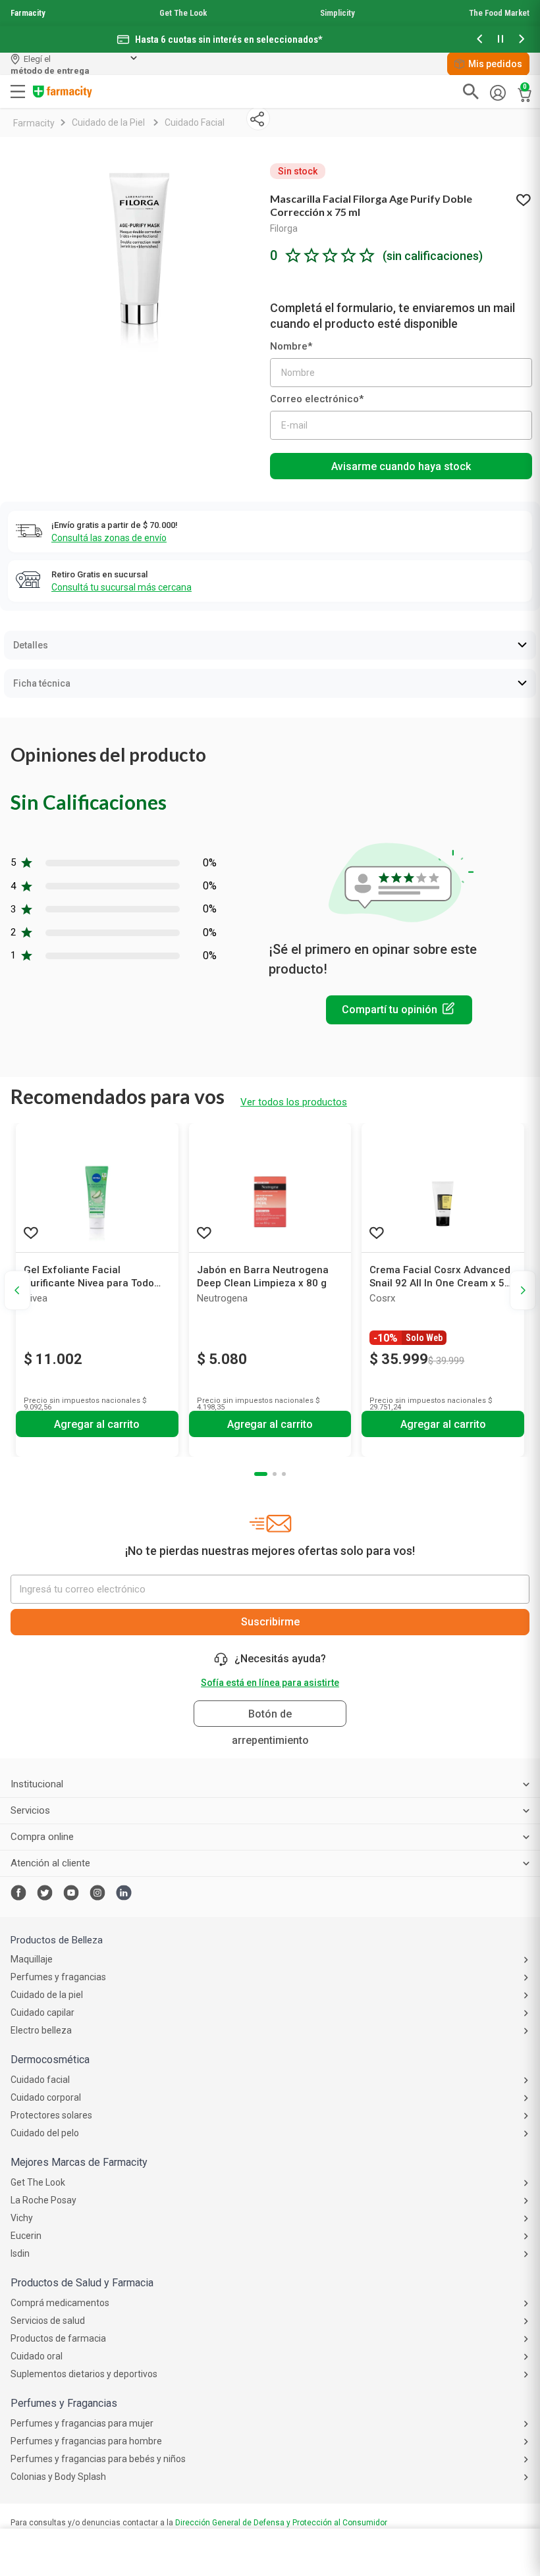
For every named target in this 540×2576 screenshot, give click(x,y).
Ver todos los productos (294, 1102)
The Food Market (499, 13)
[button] (479, 40)
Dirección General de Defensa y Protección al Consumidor (281, 2523)
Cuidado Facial (195, 122)
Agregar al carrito (97, 1424)
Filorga (284, 228)
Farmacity (28, 13)
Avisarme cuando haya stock (401, 466)
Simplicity (337, 13)
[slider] (270, 26)
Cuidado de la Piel (108, 122)
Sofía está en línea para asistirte (270, 1683)
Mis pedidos (495, 64)
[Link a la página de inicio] (34, 123)
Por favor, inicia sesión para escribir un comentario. (399, 1010)
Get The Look (183, 13)
